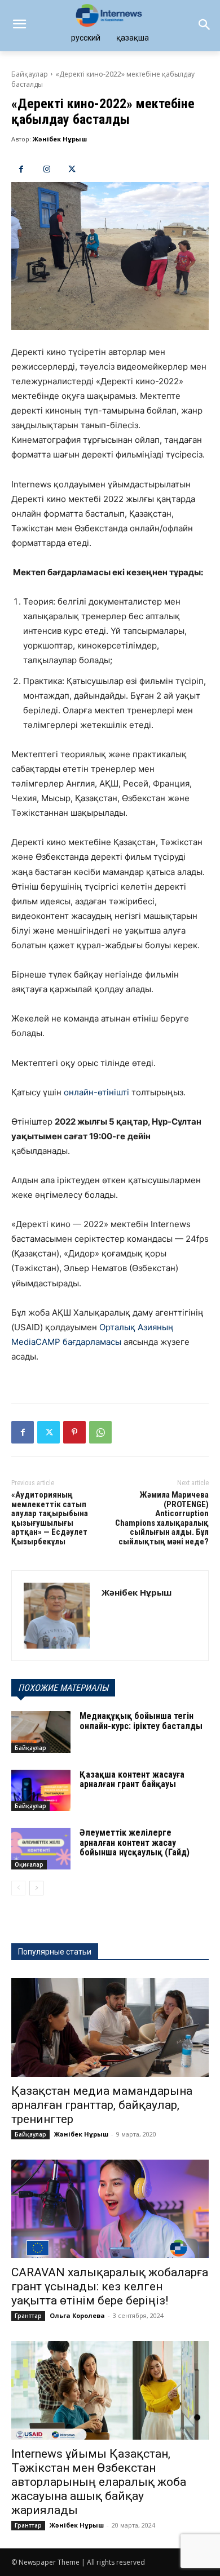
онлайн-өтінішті (95, 1092)
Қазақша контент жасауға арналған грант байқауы (132, 1780)
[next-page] (36, 1888)
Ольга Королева (77, 2315)
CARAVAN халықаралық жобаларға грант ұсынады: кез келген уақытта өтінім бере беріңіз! (110, 2286)
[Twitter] (72, 169)
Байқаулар (30, 74)
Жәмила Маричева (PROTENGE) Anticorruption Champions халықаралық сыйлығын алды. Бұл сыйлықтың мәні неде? (162, 1518)
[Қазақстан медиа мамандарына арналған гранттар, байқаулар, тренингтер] (110, 2028)
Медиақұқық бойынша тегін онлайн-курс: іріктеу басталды (141, 1721)
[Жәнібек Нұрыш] (57, 1616)
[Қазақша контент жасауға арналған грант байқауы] (41, 1791)
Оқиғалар (29, 1864)
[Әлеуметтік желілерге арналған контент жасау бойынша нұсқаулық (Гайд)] (41, 1849)
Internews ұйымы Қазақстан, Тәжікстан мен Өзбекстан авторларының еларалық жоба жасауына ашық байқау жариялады (99, 2482)
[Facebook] (21, 169)
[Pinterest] (74, 1432)
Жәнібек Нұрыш (60, 139)
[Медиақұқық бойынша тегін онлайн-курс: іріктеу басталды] (41, 1732)
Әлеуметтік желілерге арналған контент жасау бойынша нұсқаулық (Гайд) (135, 1842)
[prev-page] (18, 1888)
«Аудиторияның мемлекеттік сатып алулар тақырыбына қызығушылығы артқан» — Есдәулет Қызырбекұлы (50, 1518)
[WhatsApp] (100, 1432)
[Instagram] (47, 169)
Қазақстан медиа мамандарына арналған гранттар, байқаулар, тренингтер (102, 2105)
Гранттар (28, 2316)
